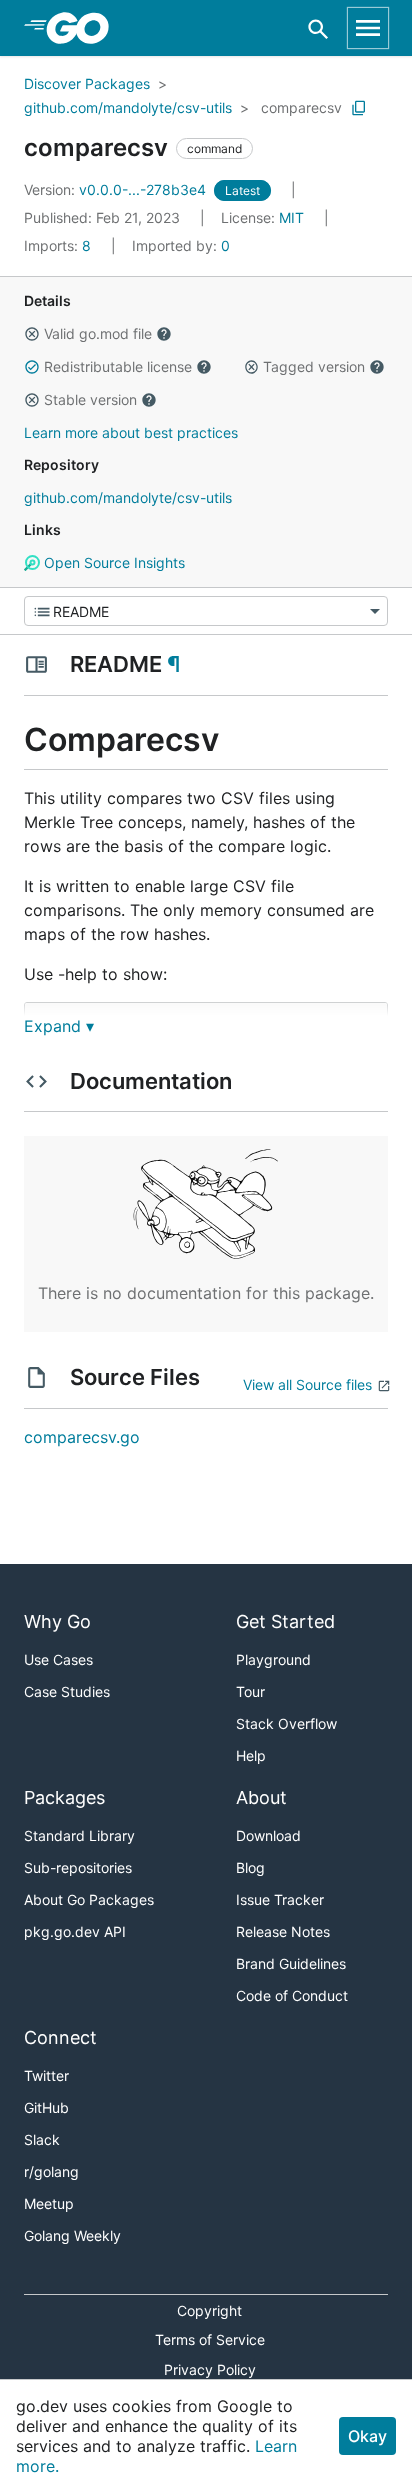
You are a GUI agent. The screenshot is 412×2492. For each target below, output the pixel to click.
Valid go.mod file (98, 333)
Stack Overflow (286, 1723)
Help (251, 1755)
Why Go (57, 1621)
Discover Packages (87, 83)
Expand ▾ (59, 1026)
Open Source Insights (112, 562)
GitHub (46, 2107)
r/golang (51, 2171)
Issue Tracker (280, 1899)
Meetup (49, 2203)
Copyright (209, 2310)
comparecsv (301, 107)
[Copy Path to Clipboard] (359, 108)
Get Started (285, 1621)
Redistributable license (118, 366)
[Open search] (318, 28)
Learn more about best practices (131, 432)
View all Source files (307, 1384)
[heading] (84, 28)
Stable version (90, 399)
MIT (291, 217)
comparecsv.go (82, 1437)
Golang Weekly (72, 2235)
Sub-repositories (78, 1867)
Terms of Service (210, 2339)
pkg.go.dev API (75, 1931)
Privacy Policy (210, 2369)
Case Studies (67, 1691)
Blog (250, 1867)
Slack (42, 2139)
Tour (250, 1691)
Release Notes (283, 1931)
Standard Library (79, 1835)
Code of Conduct (292, 1995)
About (261, 1797)
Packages (64, 1797)
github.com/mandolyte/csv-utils (128, 107)
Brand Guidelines (291, 1963)
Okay (367, 2436)
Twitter (46, 2075)
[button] (32, 334)
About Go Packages (89, 1899)
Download (268, 1835)
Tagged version (314, 366)
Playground (273, 1659)
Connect (60, 2037)
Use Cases (58, 1659)
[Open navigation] (368, 28)
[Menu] (206, 611)
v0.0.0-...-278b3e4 (117, 189)
